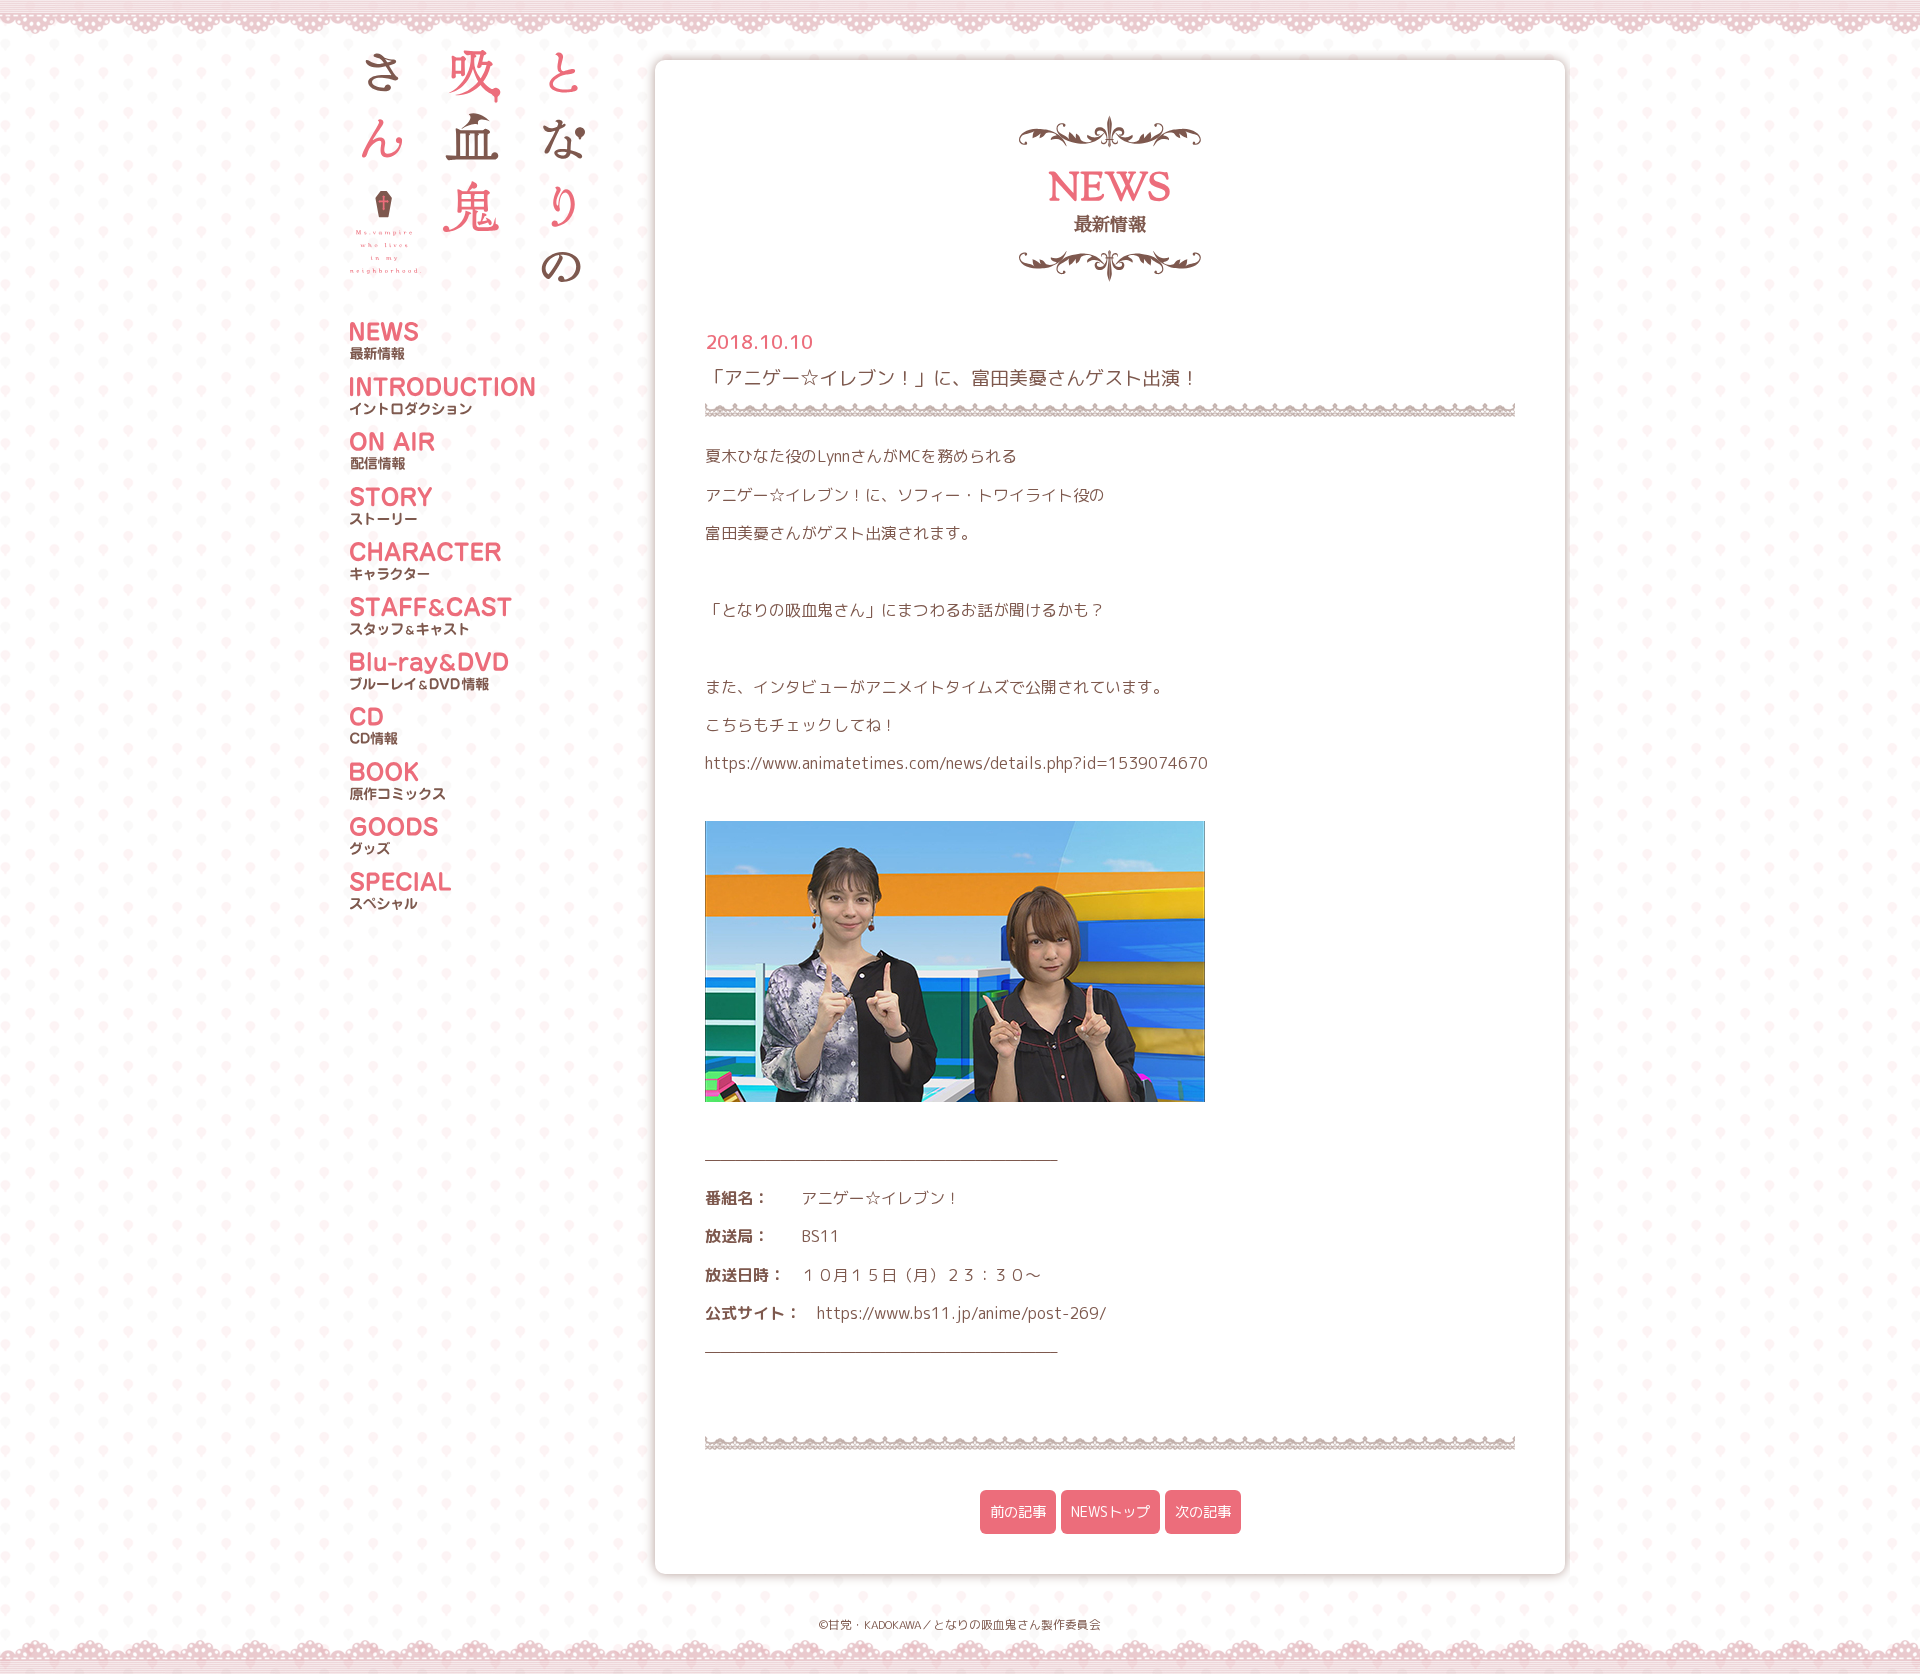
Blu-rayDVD (443, 672)
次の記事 (1203, 1512)
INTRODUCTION (443, 397)
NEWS (443, 342)
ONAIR (443, 452)
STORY (443, 507)
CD (443, 727)
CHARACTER (443, 562)
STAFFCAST (443, 617)
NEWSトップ (1110, 1512)
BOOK (443, 782)
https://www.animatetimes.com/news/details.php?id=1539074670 (956, 763)
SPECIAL (443, 892)
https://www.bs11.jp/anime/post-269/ (962, 1313)
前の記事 (1018, 1512)
